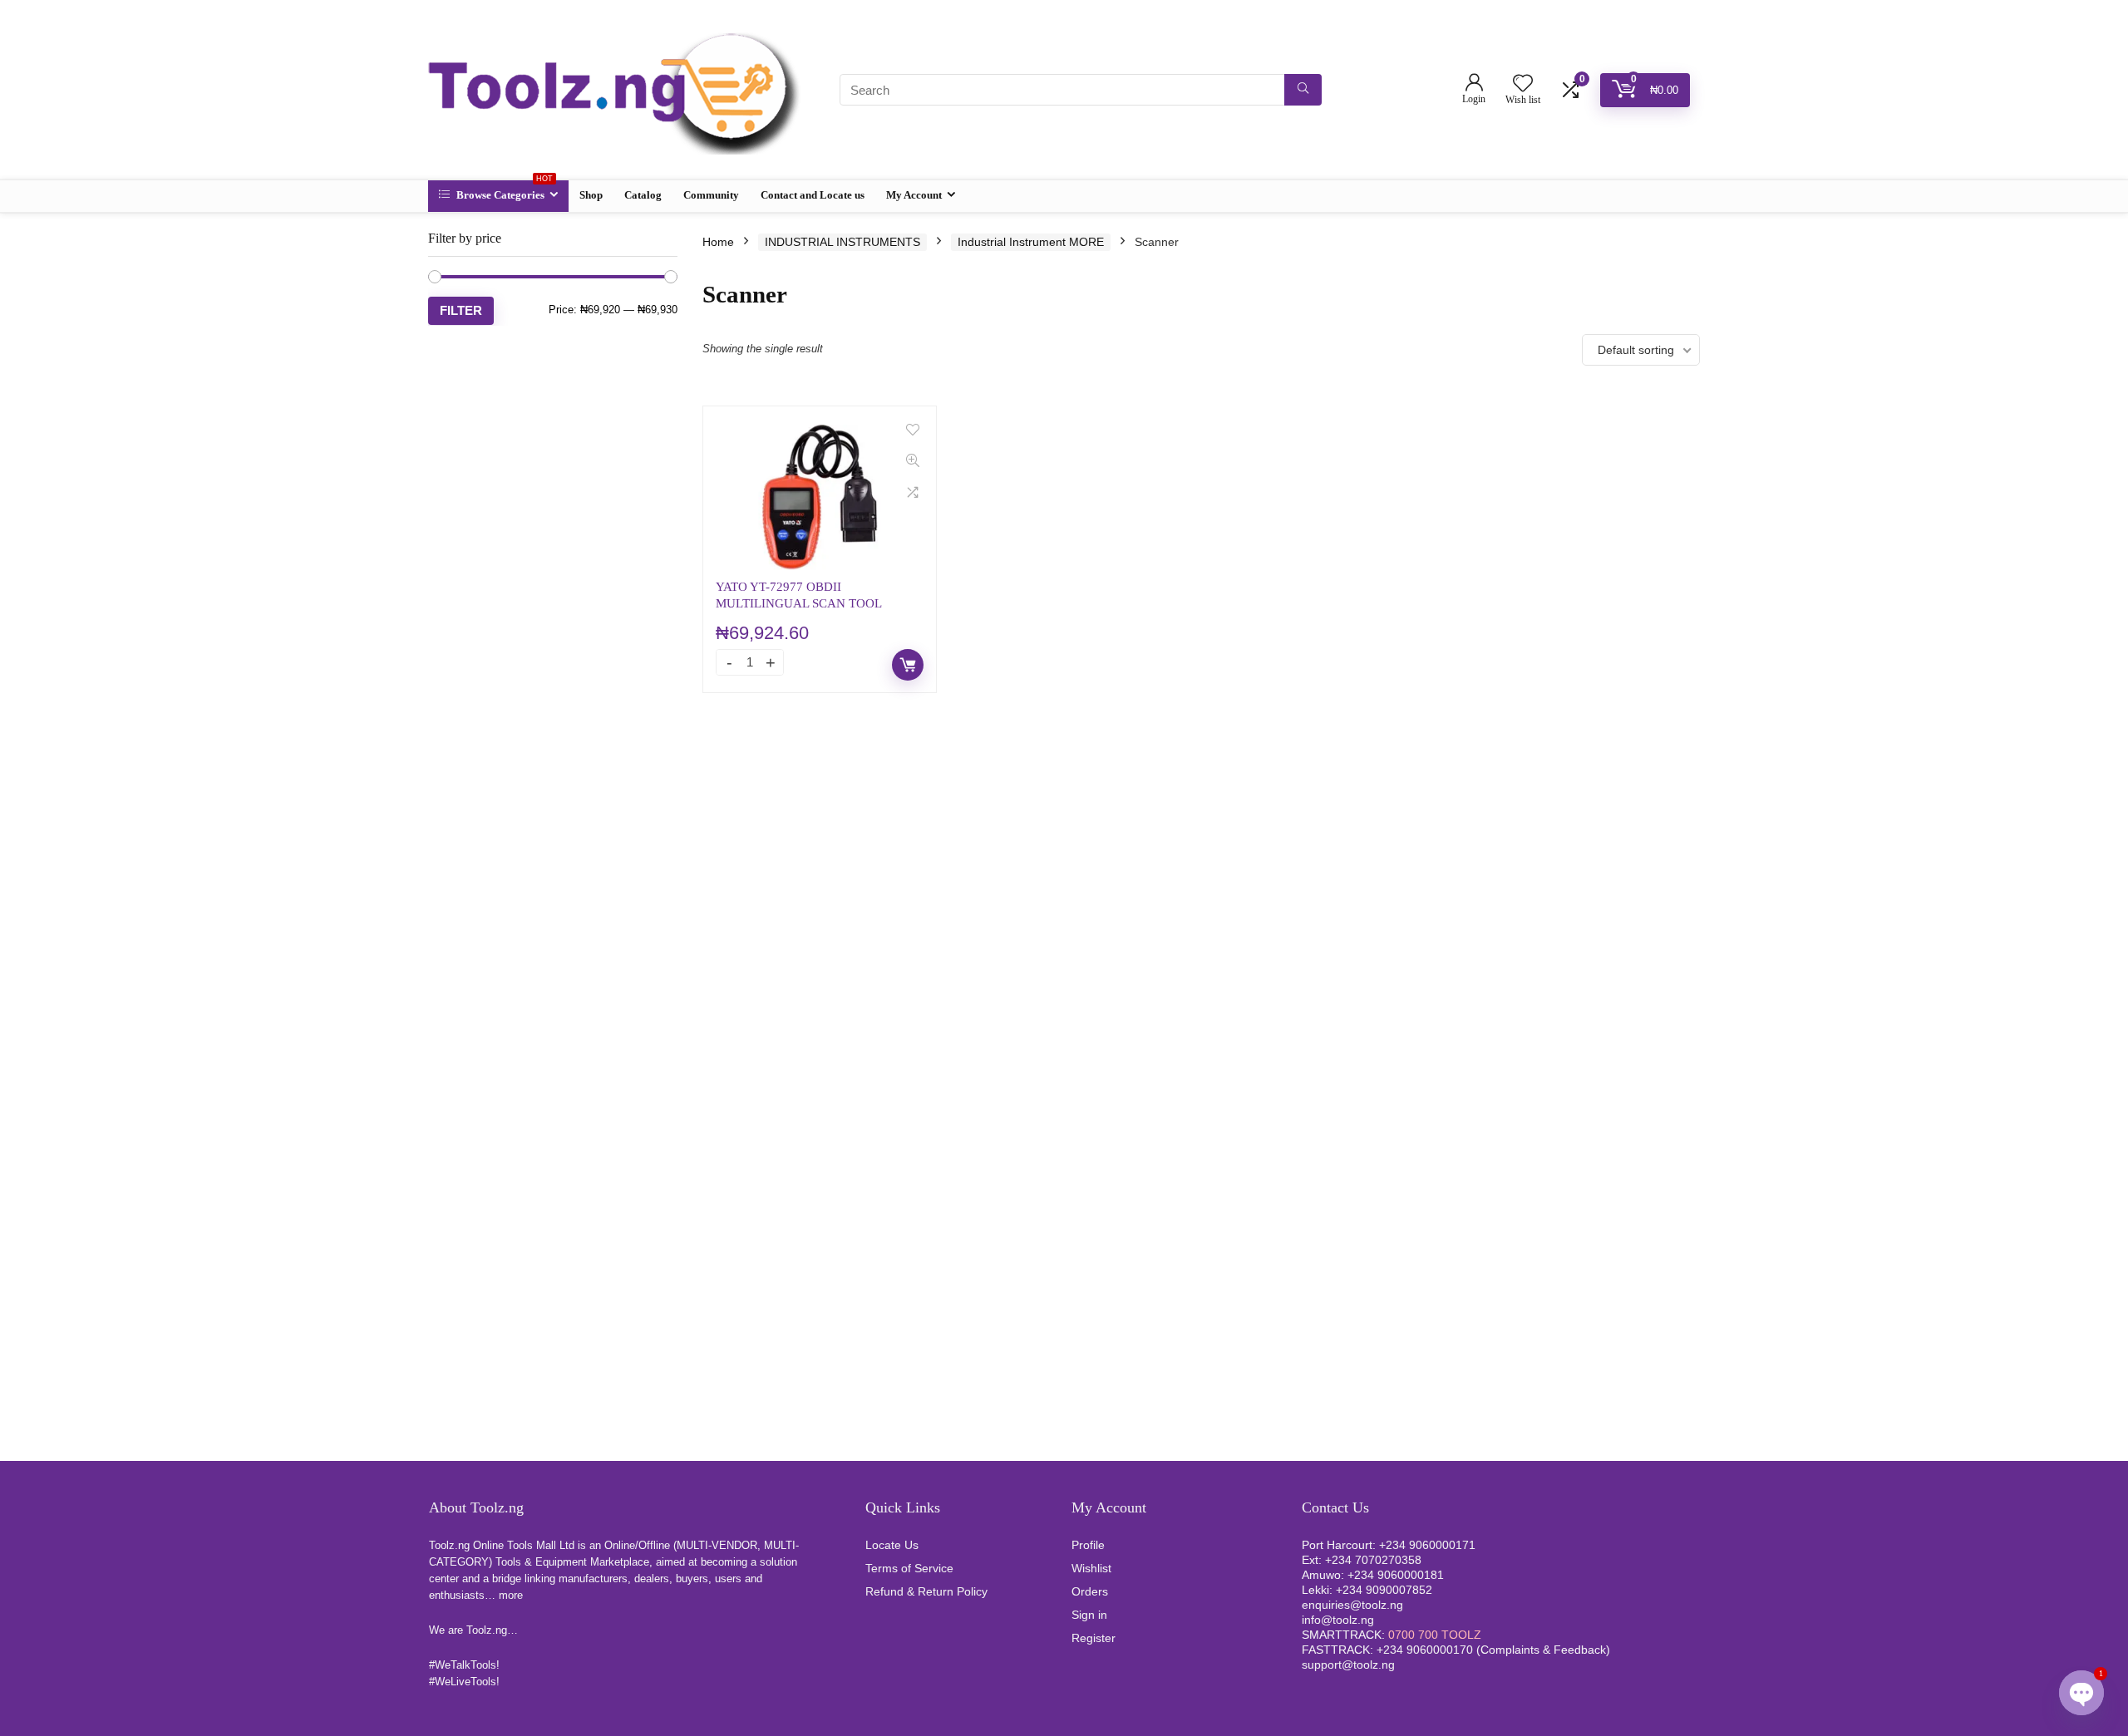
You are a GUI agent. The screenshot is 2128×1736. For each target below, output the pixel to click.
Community (711, 195)
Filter (461, 310)
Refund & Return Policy (926, 1591)
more (511, 1595)
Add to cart (908, 665)
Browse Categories (503, 191)
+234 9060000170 (1425, 1650)
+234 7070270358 (1373, 1560)
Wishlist (1091, 1568)
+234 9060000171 (1427, 1545)
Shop (591, 195)
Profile (1088, 1545)
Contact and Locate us (813, 195)
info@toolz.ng (1338, 1620)
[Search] (1303, 90)
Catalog (643, 195)
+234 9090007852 (1384, 1590)
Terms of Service (909, 1568)
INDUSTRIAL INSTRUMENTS (842, 242)
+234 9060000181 (1396, 1575)
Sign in (1089, 1615)
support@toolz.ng (1348, 1665)
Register (1094, 1638)
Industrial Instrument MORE (1031, 242)
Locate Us (892, 1545)
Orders (1090, 1591)
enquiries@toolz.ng (1352, 1605)
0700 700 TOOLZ (1435, 1635)
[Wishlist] (1523, 84)
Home (718, 242)
